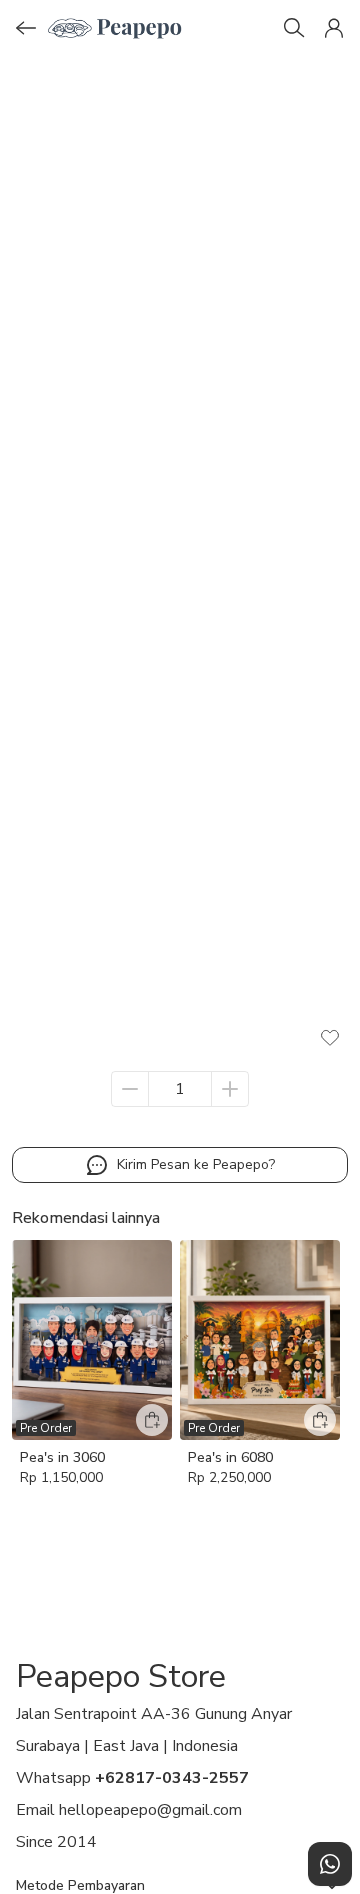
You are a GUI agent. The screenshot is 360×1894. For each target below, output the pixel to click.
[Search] (294, 28)
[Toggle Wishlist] (330, 1037)
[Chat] (330, 1864)
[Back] (26, 28)
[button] (334, 28)
